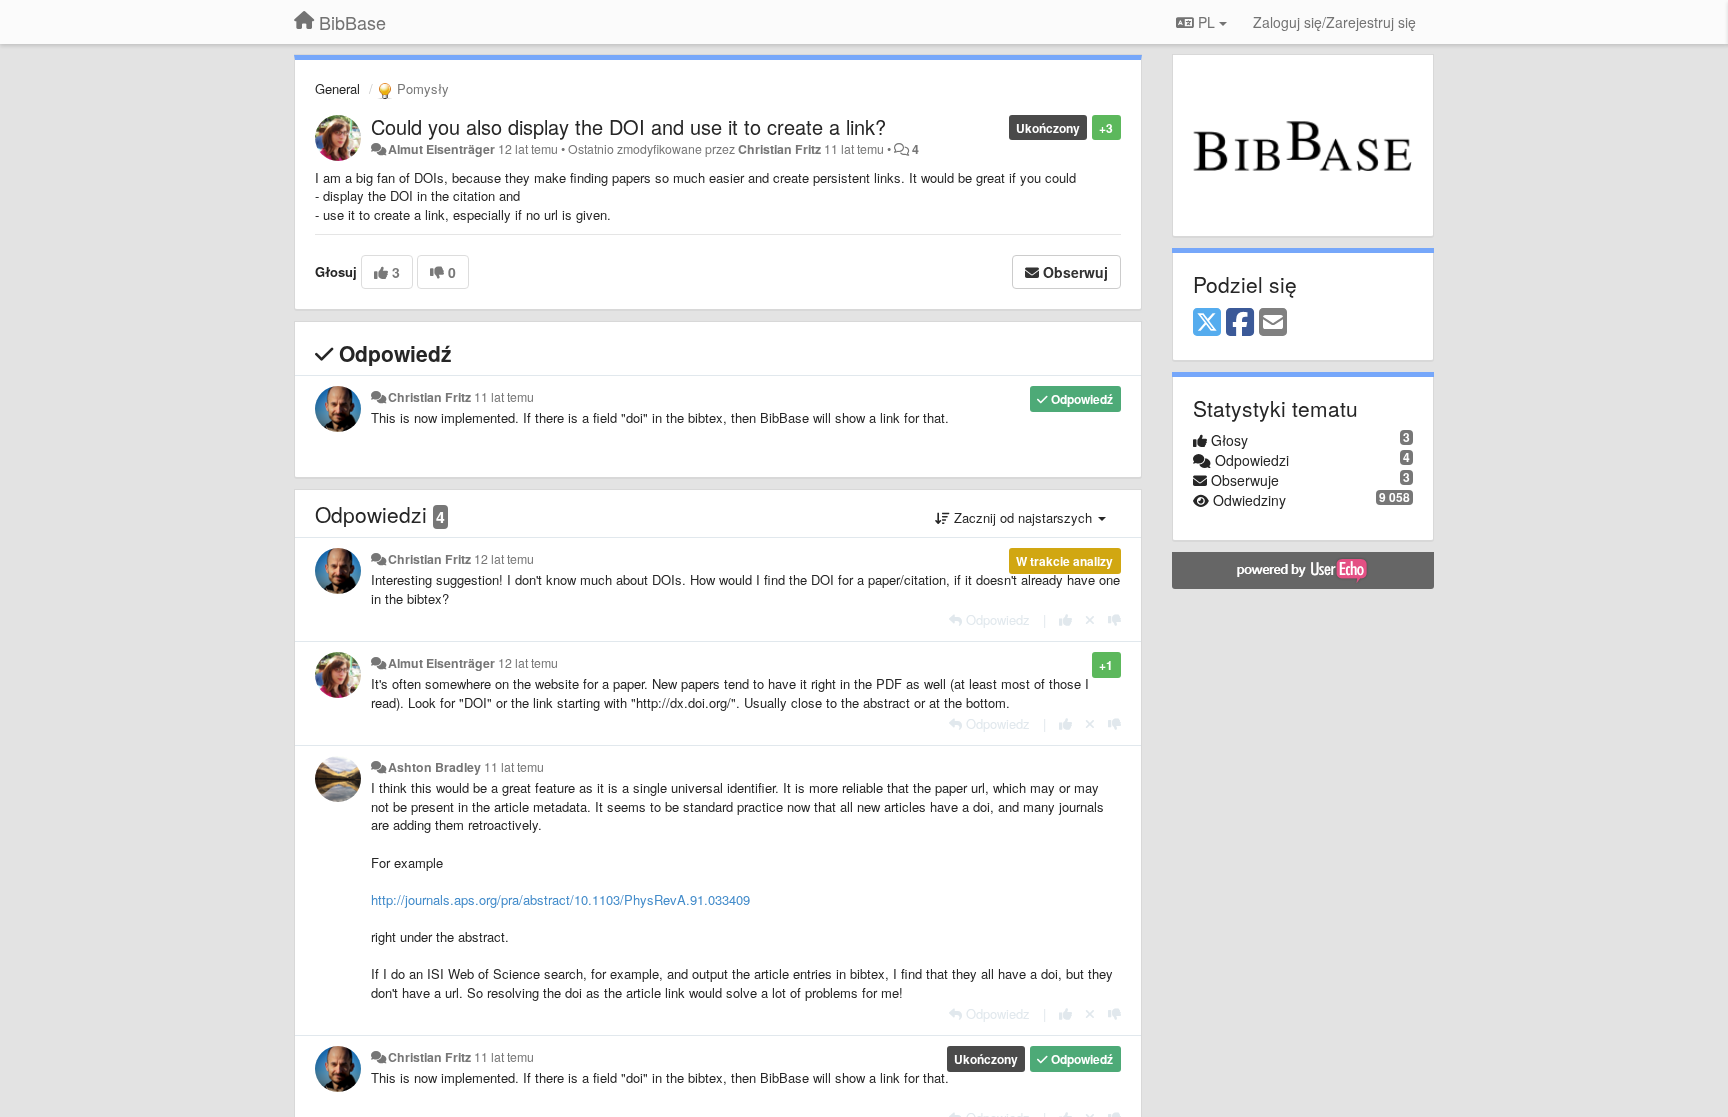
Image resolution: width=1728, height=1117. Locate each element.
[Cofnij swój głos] (1090, 619)
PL (1206, 22)
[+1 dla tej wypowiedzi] (1065, 619)
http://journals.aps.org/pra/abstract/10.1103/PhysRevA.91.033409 (560, 899)
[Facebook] (1240, 323)
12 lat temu (504, 559)
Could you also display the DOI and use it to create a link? (628, 126)
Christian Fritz (779, 149)
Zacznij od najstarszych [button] (1023, 517)
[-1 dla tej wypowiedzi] (1114, 619)
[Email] (1273, 323)
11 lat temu (504, 397)
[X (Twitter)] (1207, 323)
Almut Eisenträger (441, 149)
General (337, 88)
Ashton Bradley (434, 767)
